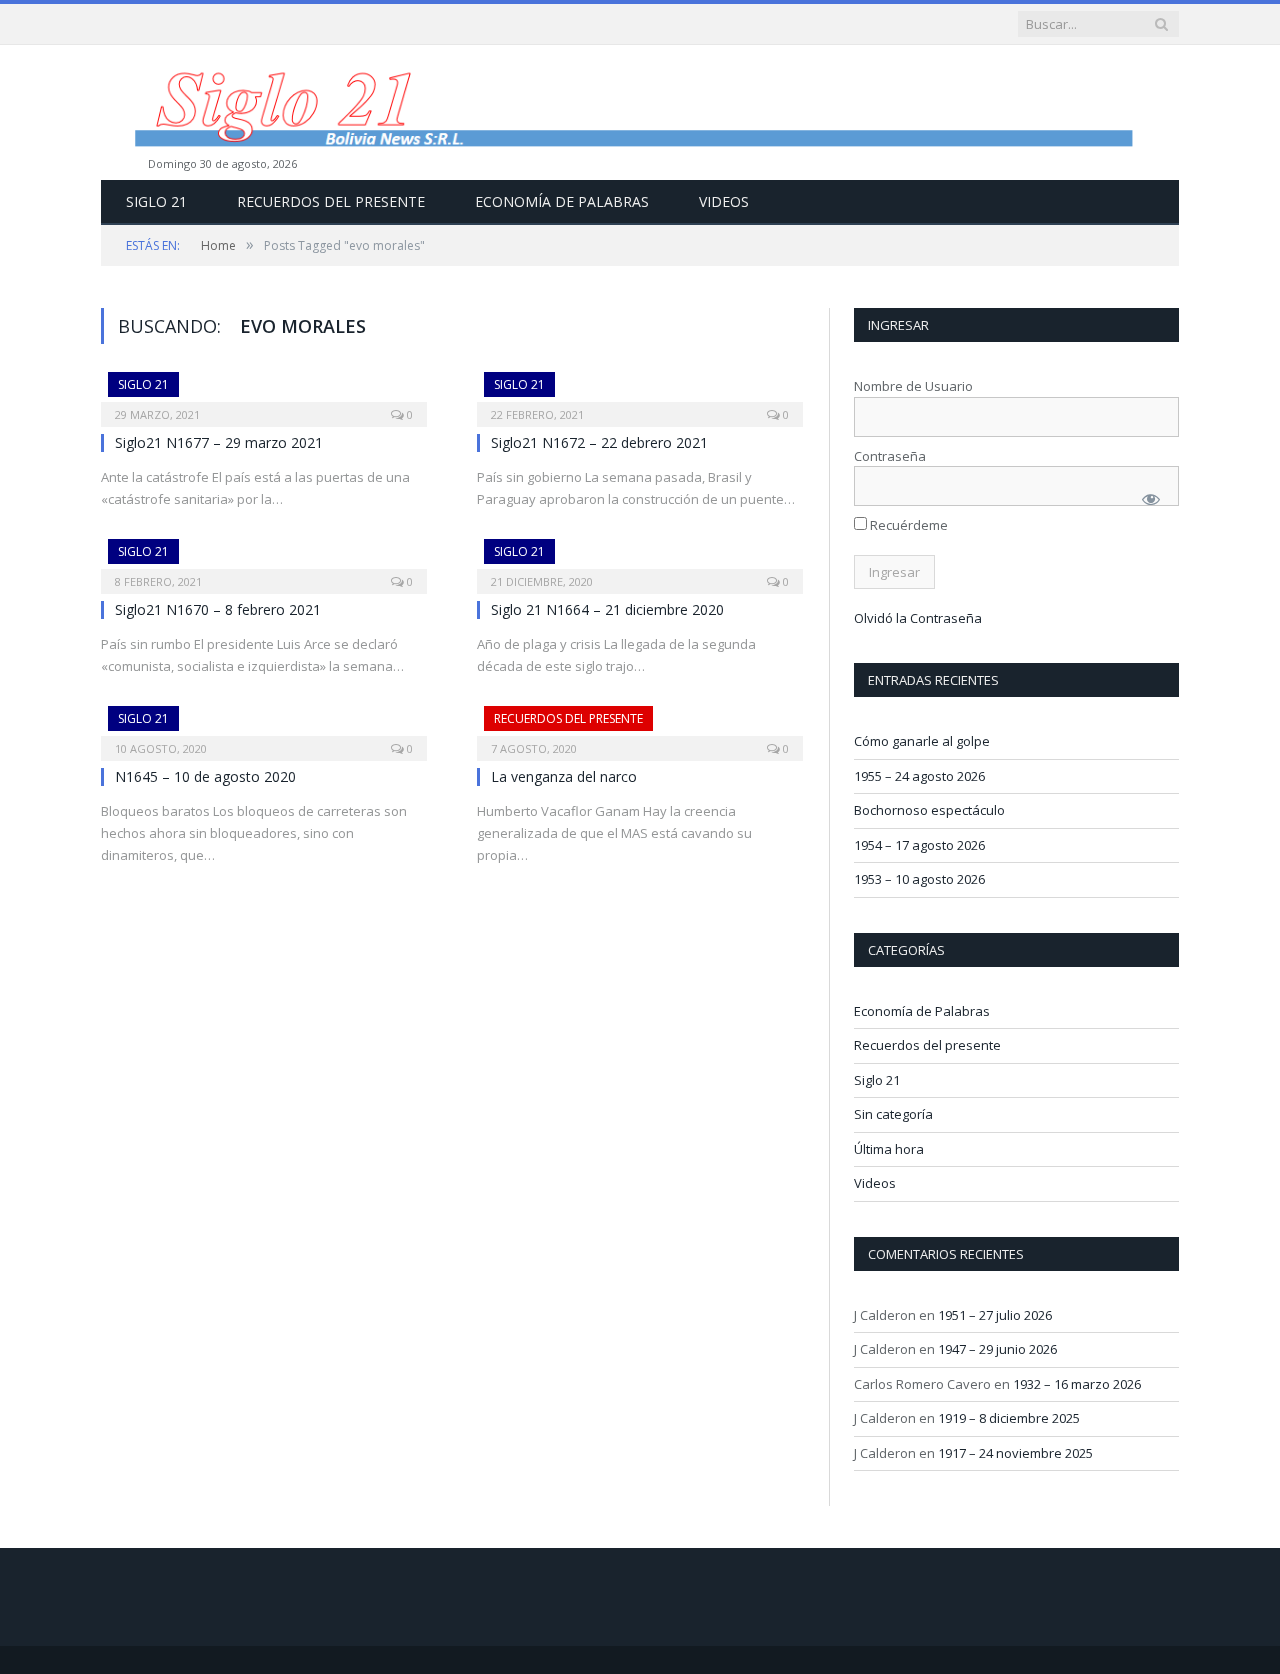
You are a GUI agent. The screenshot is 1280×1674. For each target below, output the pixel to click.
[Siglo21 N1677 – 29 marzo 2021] (264, 393)
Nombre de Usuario (913, 386)
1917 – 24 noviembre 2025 (1015, 1453)
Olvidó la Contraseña (918, 618)
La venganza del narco (564, 776)
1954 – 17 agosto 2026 (919, 845)
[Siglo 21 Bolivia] (640, 112)
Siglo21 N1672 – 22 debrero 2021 (599, 442)
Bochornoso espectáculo (929, 810)
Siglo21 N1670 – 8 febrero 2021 (218, 609)
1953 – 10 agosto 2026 (919, 879)
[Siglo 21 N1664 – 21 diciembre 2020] (640, 560)
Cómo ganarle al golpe (922, 741)
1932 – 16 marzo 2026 (1077, 1384)
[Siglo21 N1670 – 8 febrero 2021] (264, 560)
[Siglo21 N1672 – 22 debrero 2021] (640, 393)
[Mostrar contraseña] (1151, 499)
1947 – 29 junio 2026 (997, 1349)
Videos (724, 201)
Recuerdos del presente (331, 201)
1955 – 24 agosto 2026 (919, 776)
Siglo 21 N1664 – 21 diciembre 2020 (607, 609)
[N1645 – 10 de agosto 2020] (264, 727)
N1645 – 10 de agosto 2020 (205, 776)
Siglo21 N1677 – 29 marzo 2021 (219, 442)
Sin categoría (893, 1114)
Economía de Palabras (562, 201)
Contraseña (890, 456)
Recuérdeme (907, 525)
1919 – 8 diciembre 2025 (1009, 1418)
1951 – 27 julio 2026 (995, 1315)
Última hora (889, 1149)
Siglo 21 (156, 201)
